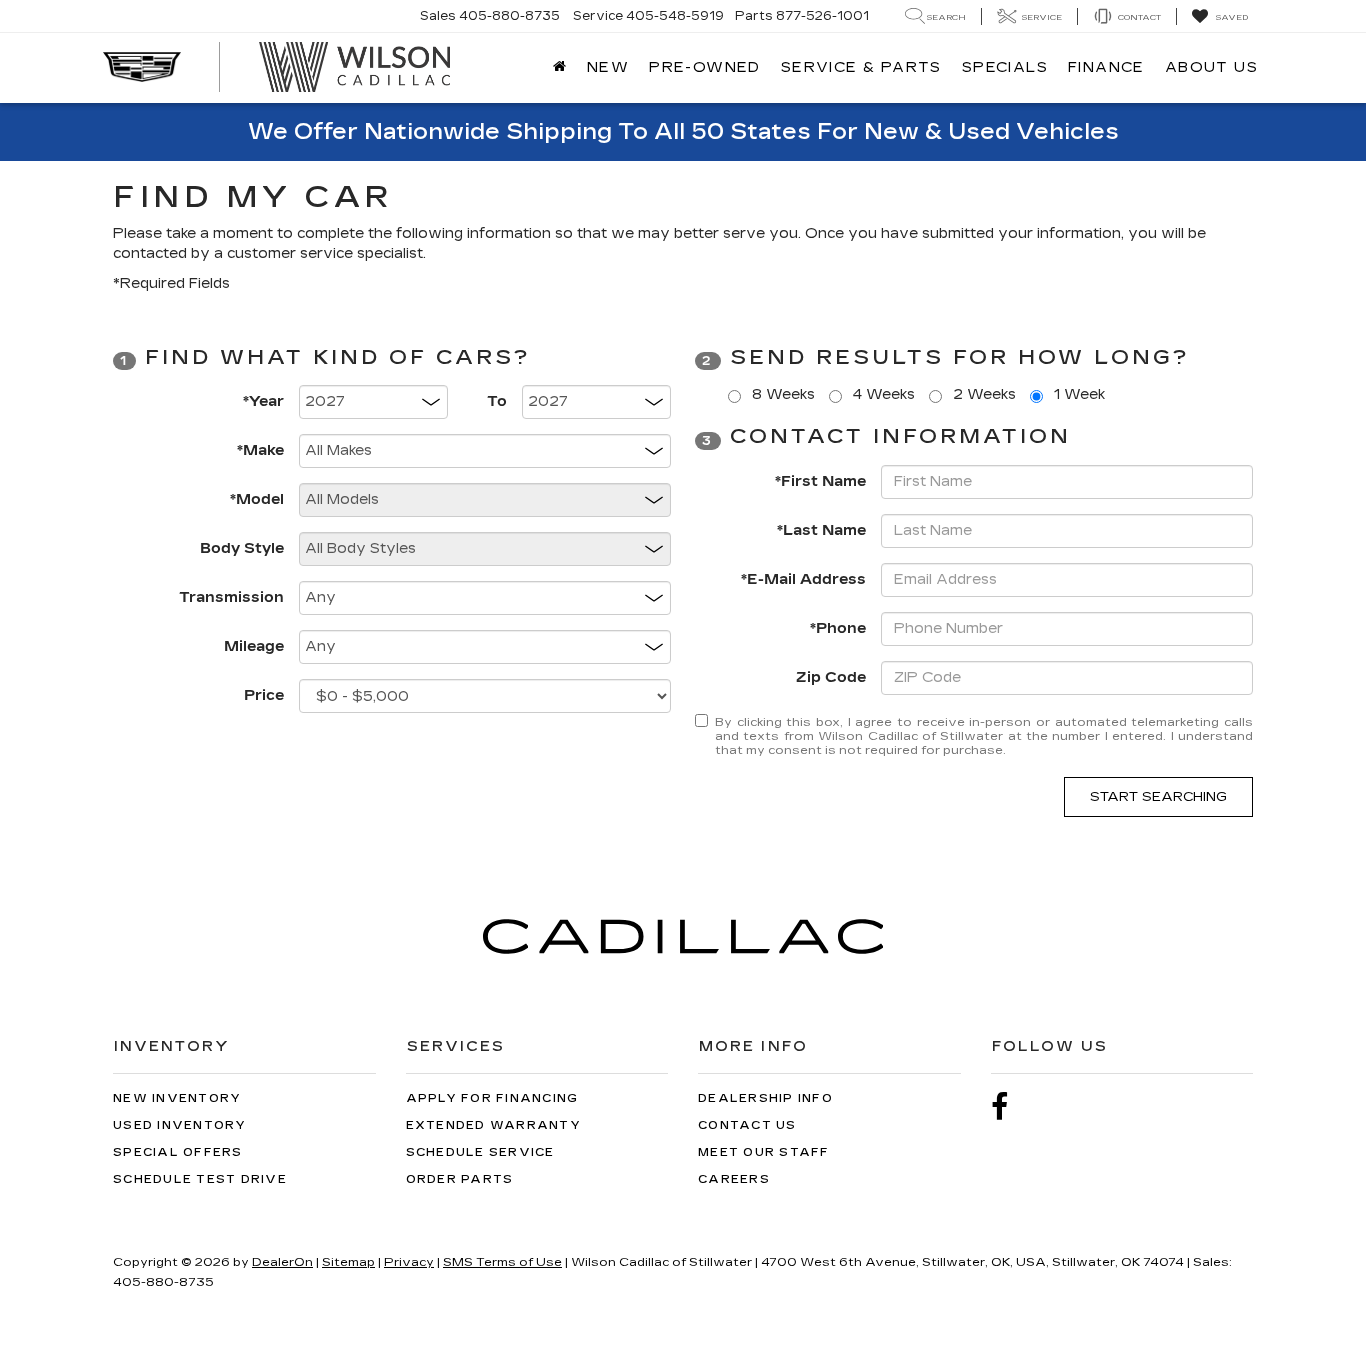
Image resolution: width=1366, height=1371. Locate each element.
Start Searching (1158, 797)
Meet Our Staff (764, 1152)
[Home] (560, 68)
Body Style (242, 548)
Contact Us (747, 1125)
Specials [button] (1005, 67)
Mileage (254, 646)
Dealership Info (765, 1098)
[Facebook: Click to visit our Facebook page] (1010, 1107)
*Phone (838, 628)
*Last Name (821, 530)
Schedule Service (480, 1152)
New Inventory (177, 1098)
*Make (260, 450)
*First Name (820, 481)
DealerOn (282, 1262)
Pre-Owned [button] (705, 67)
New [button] (608, 67)
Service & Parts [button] (861, 67)
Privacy (409, 1262)
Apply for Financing (492, 1098)
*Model (257, 499)
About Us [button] (1211, 67)
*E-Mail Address (803, 579)
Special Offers (178, 1152)
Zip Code (831, 677)
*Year (263, 401)
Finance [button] (1106, 67)
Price (264, 695)
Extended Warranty (493, 1125)
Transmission (231, 597)
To (497, 401)
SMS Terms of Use (502, 1262)
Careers (734, 1179)
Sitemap (348, 1262)
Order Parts (460, 1179)
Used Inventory (180, 1125)
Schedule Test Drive (200, 1179)
